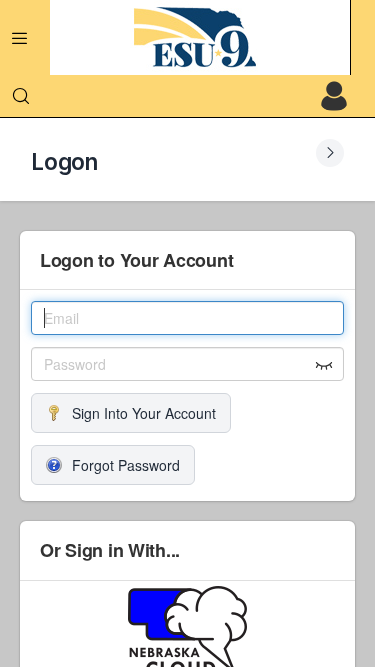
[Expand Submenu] (330, 153)
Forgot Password (126, 465)
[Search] (21, 96)
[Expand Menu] (20, 38)
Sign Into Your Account (144, 413)
